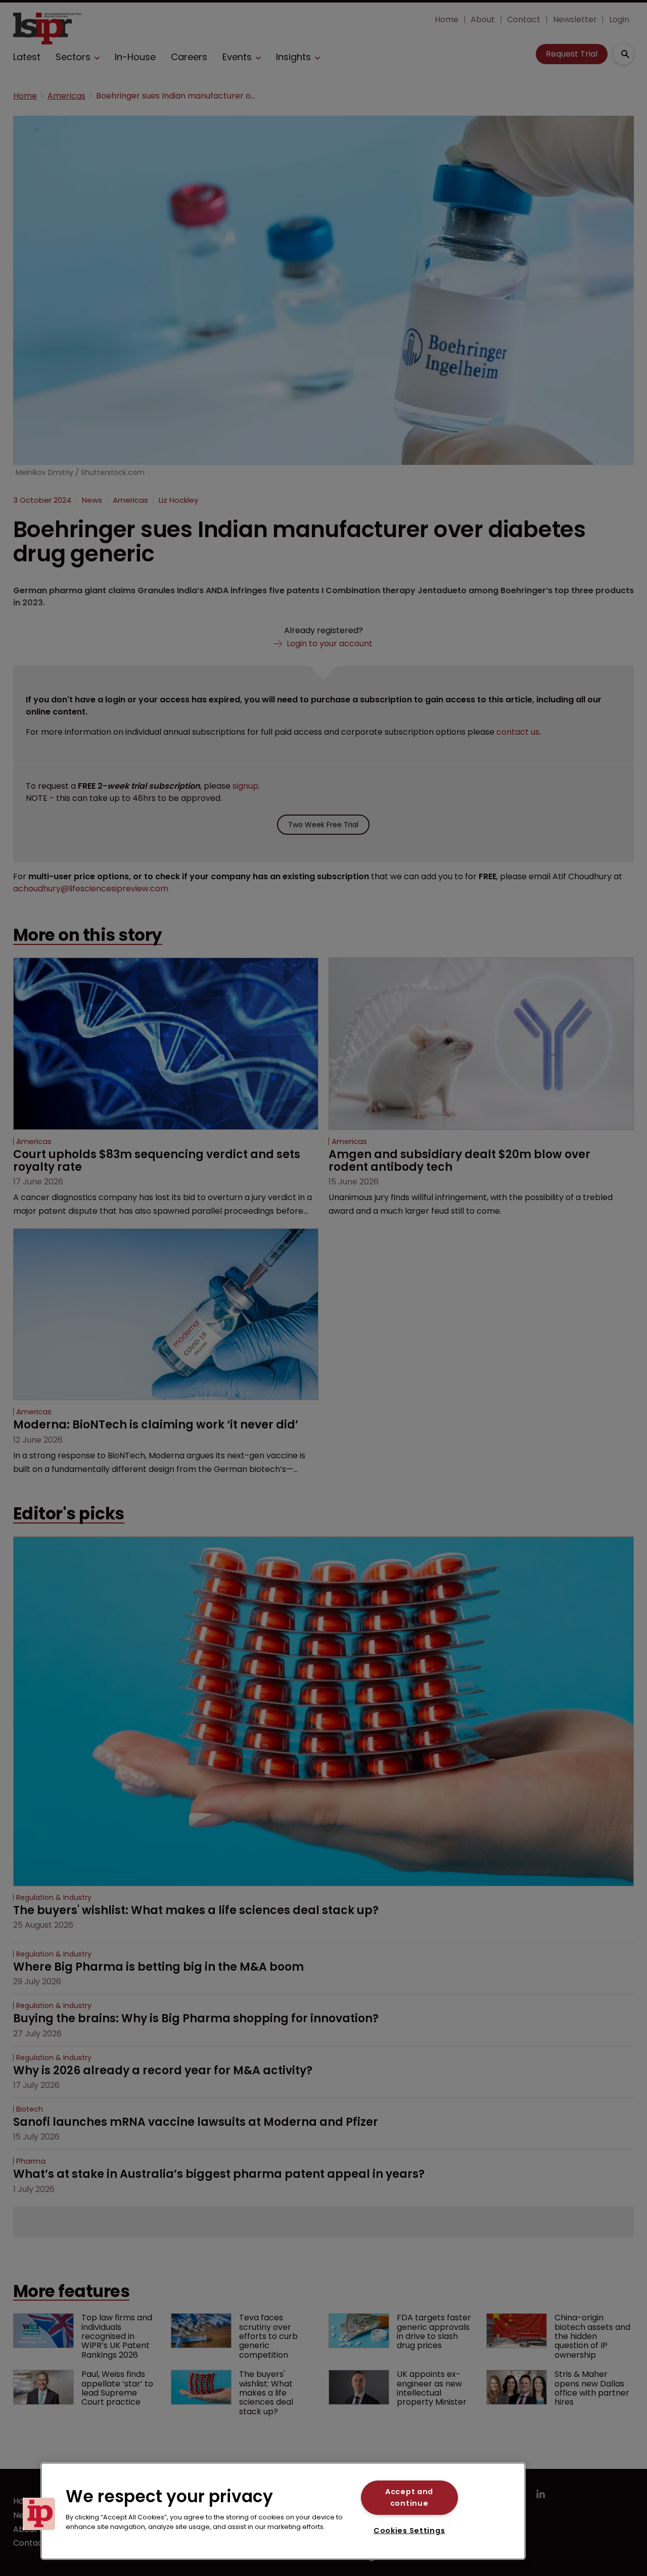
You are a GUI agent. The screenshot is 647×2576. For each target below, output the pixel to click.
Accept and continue (409, 2497)
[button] (39, 2514)
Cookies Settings (409, 2531)
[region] (283, 2511)
